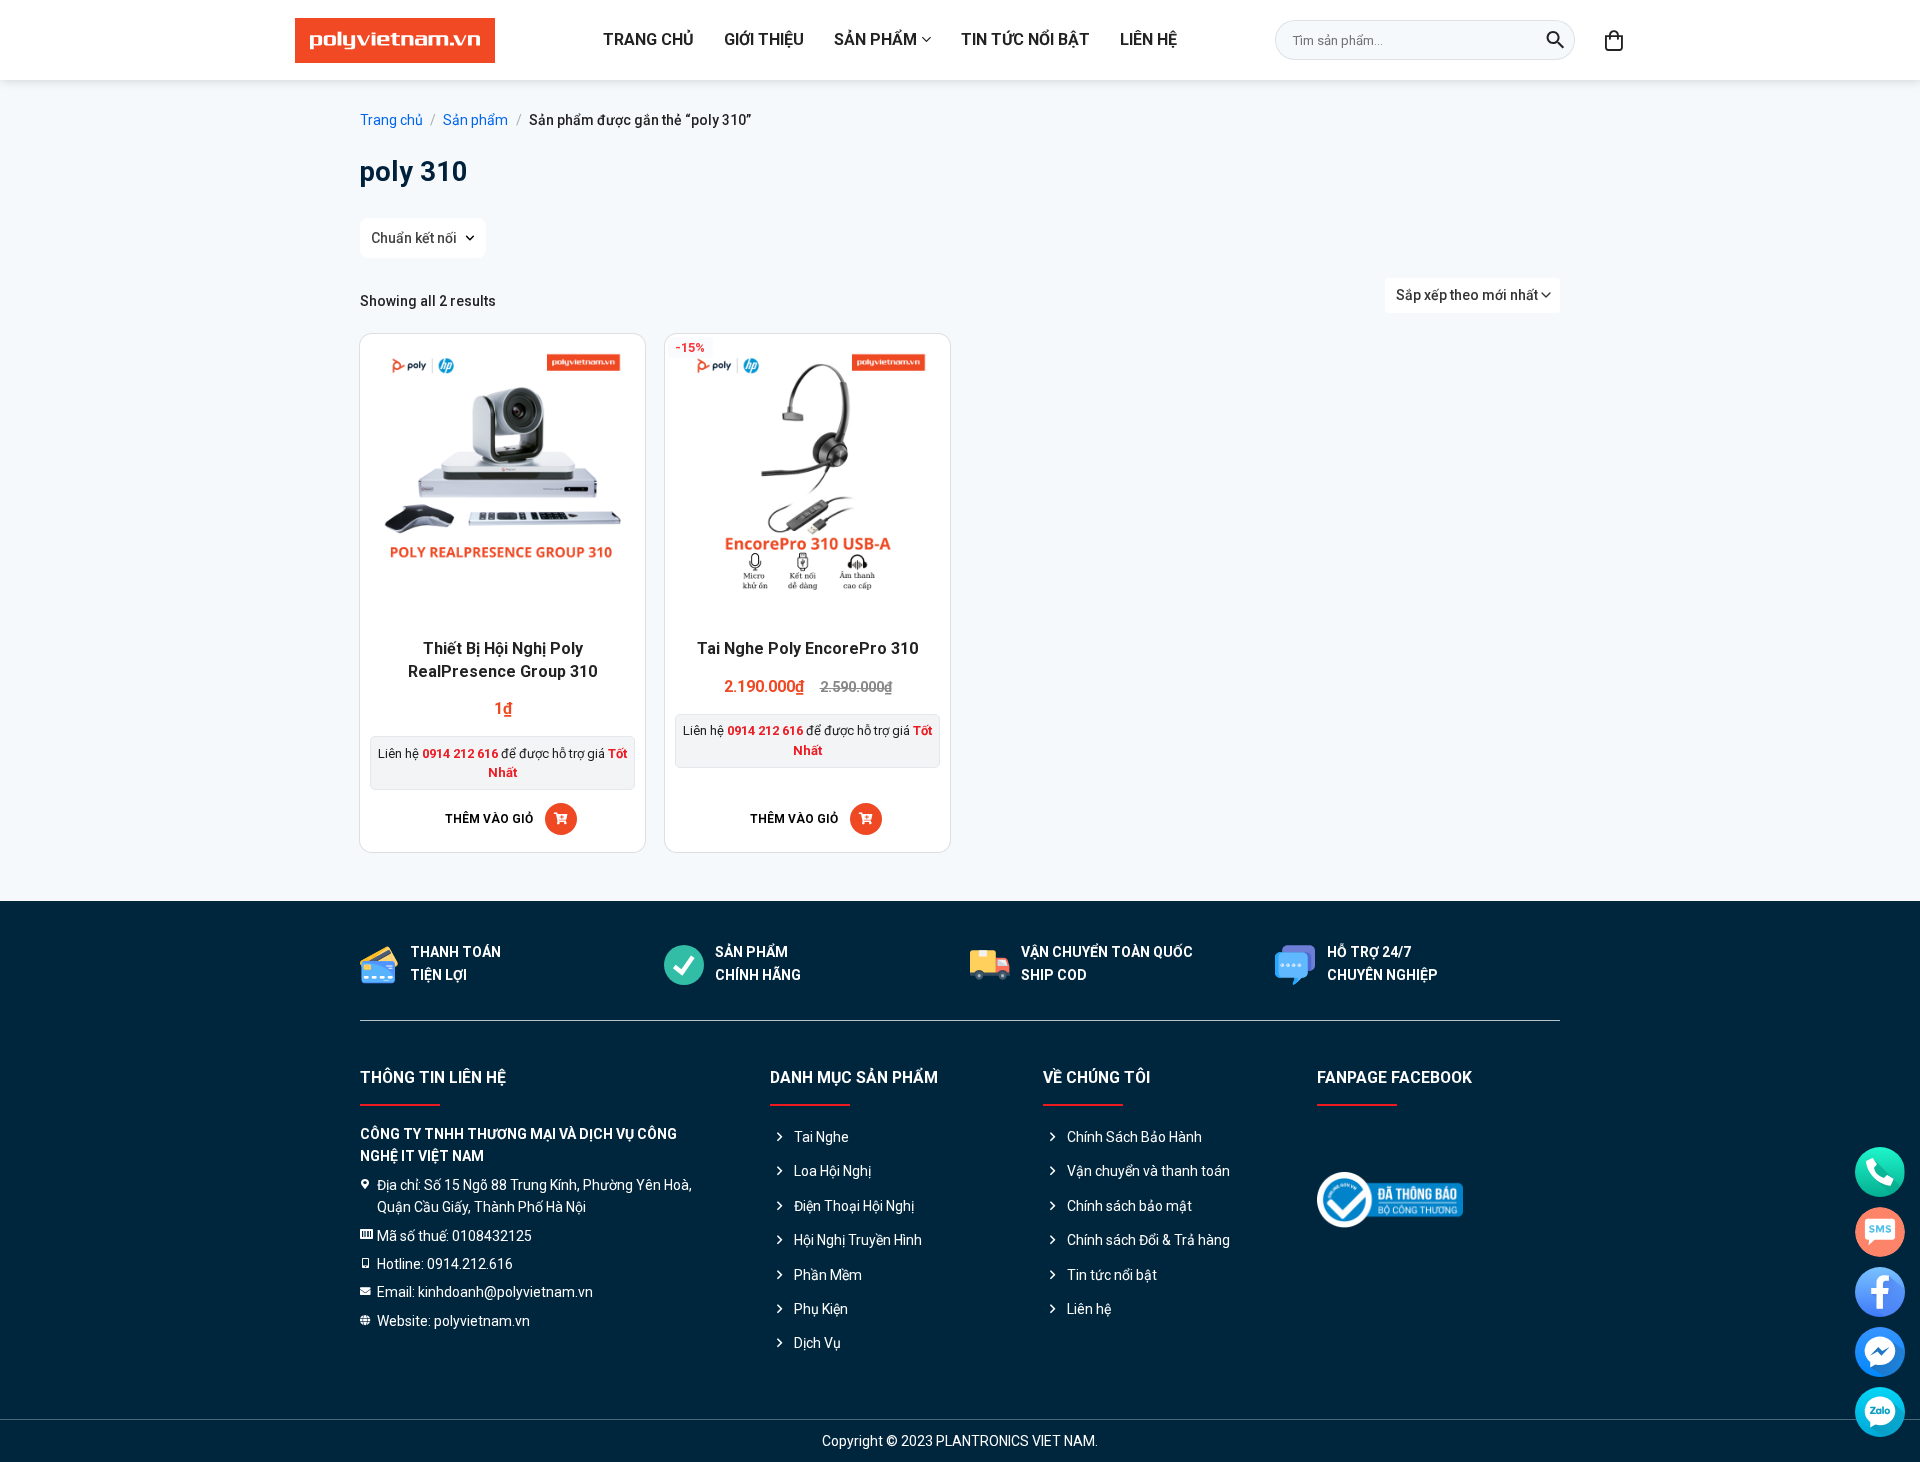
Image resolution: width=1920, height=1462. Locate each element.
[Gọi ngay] (1880, 1172)
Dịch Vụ (817, 1343)
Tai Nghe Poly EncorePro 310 (807, 648)
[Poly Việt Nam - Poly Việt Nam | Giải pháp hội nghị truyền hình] (395, 40)
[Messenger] (1880, 1352)
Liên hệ (1148, 39)
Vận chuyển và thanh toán (1148, 1171)
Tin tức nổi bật (1025, 39)
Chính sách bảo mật (1129, 1206)
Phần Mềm (828, 1275)
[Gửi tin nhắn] (1880, 1232)
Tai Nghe (821, 1137)
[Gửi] (1555, 40)
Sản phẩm (875, 39)
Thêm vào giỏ (489, 819)
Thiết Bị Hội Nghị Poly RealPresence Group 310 (502, 659)
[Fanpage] (1880, 1292)
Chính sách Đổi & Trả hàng (1148, 1240)
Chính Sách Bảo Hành (1134, 1137)
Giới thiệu (764, 39)
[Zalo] (1880, 1412)
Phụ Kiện (821, 1309)
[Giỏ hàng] (1615, 40)
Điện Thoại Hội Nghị (854, 1206)
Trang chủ (648, 39)
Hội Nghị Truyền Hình (858, 1240)
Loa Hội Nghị (832, 1171)
